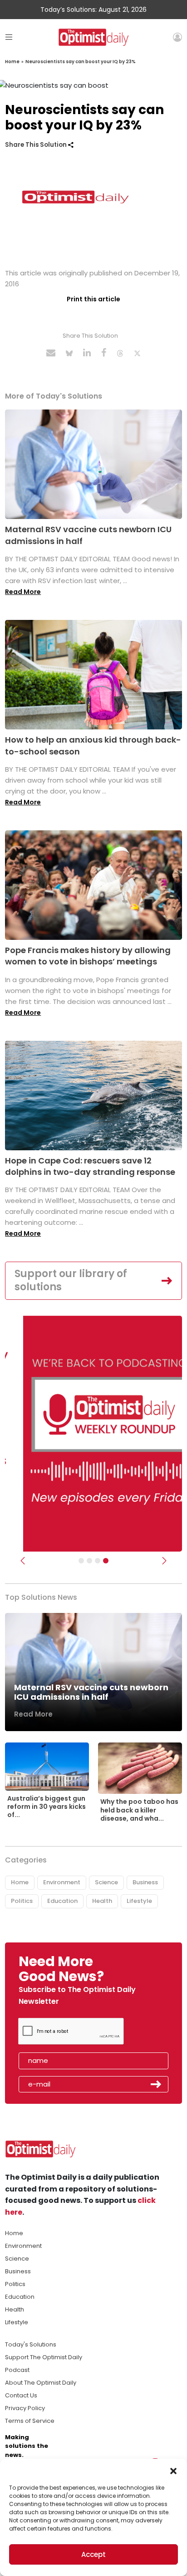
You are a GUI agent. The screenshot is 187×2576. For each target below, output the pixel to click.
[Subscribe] (81, 1561)
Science (106, 1882)
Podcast (17, 2370)
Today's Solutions (31, 2344)
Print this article (93, 299)
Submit (156, 2084)
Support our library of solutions (71, 1280)
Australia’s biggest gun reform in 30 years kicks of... (47, 1807)
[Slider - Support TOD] (98, 1561)
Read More (23, 592)
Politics (22, 1901)
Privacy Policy (25, 2408)
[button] (173, 2470)
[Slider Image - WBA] (89, 1561)
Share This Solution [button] (37, 145)
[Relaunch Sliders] (106, 1561)
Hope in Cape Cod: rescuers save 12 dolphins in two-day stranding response (90, 1166)
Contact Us (21, 2395)
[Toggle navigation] (9, 37)
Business (145, 1882)
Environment (62, 1882)
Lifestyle (139, 1901)
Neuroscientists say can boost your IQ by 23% (81, 62)
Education (62, 1901)
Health (102, 1901)
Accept (93, 2554)
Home (12, 62)
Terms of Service (30, 2421)
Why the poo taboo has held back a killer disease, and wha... (139, 1810)
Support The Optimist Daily (44, 2357)
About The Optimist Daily (41, 2383)
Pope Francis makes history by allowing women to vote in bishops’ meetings (88, 956)
